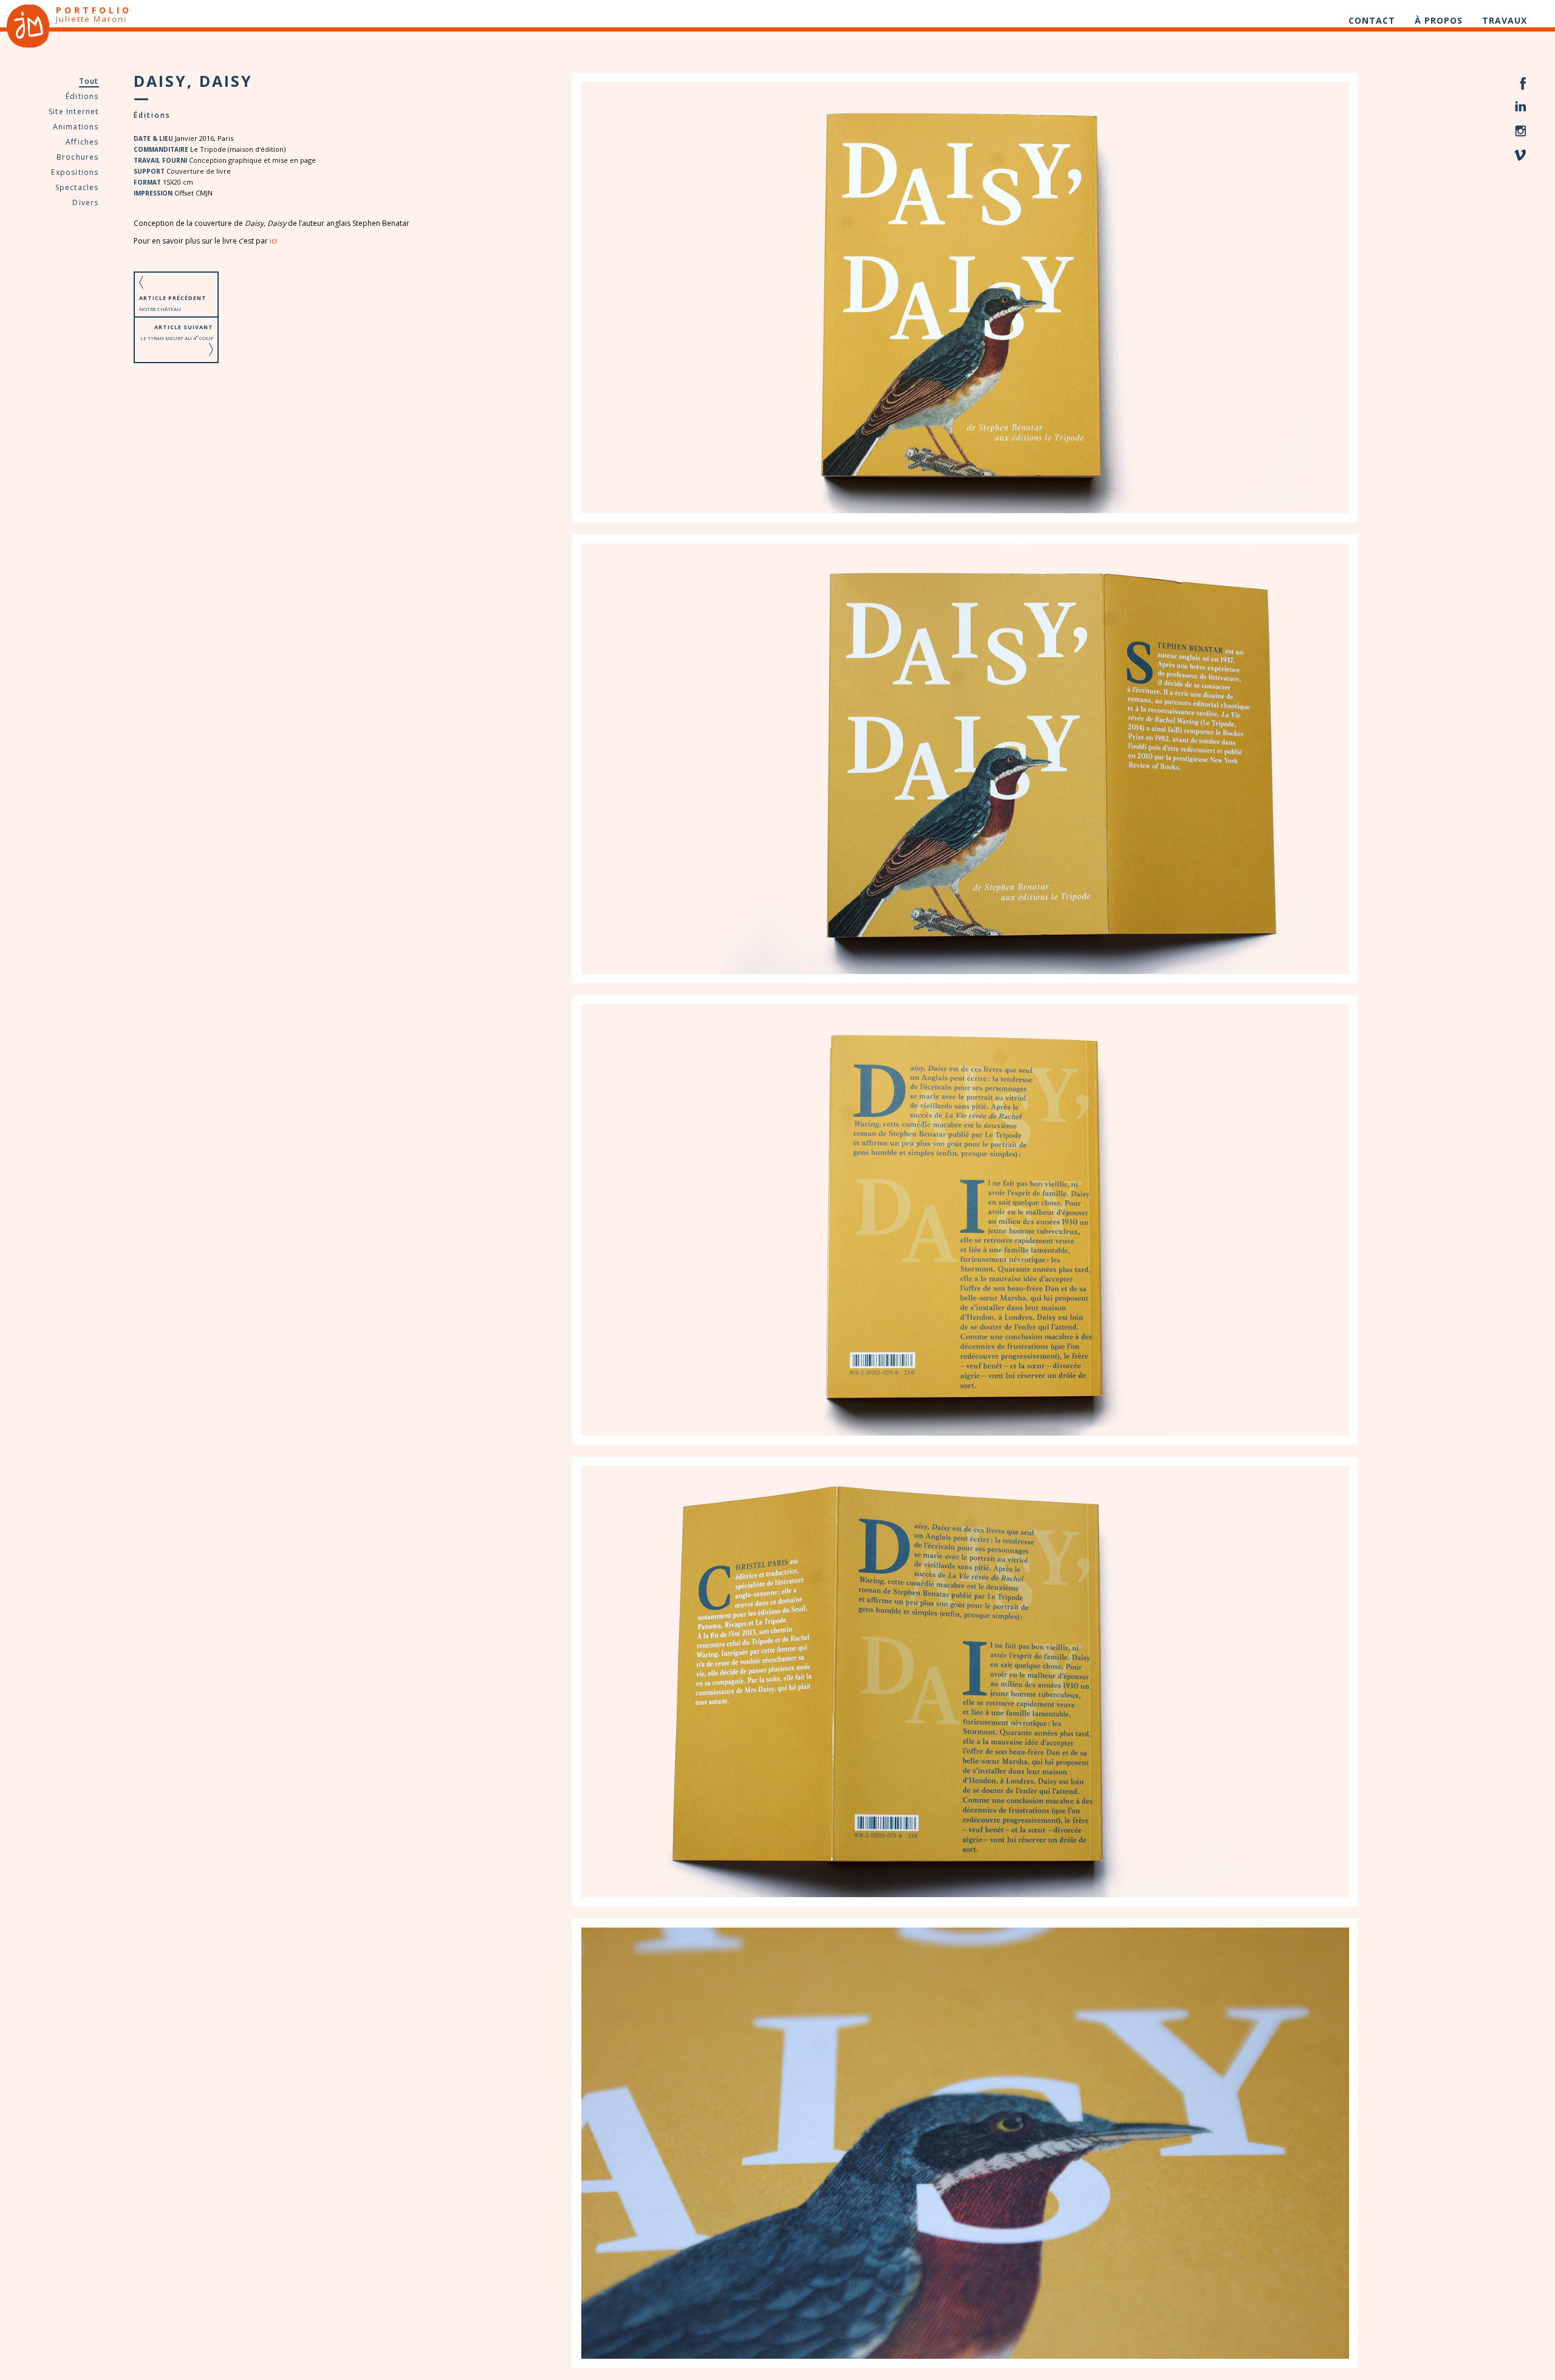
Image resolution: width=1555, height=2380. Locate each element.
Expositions (75, 172)
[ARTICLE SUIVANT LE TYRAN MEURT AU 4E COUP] (176, 353)
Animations (76, 127)
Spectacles (77, 187)
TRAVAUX (1505, 20)
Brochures (78, 157)
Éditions (82, 96)
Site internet (74, 111)
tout (89, 81)
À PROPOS (1439, 20)
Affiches (82, 142)
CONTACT (1372, 20)
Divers (85, 203)
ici (273, 241)
